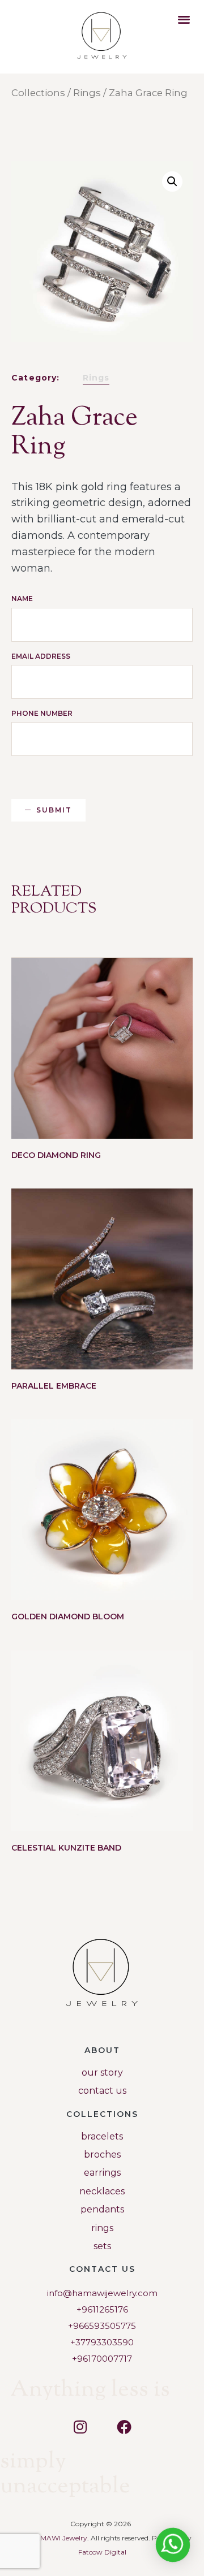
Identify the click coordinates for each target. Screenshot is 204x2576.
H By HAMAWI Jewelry (50, 2538)
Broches (102, 2154)
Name (22, 598)
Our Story (102, 2073)
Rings (87, 93)
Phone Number (42, 713)
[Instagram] (80, 2427)
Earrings (102, 2173)
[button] (184, 19)
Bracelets (102, 2136)
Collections (38, 93)
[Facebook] (124, 2427)
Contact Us (102, 2091)
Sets (102, 2246)
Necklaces (102, 2191)
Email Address (41, 656)
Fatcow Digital (102, 2552)
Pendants (102, 2209)
